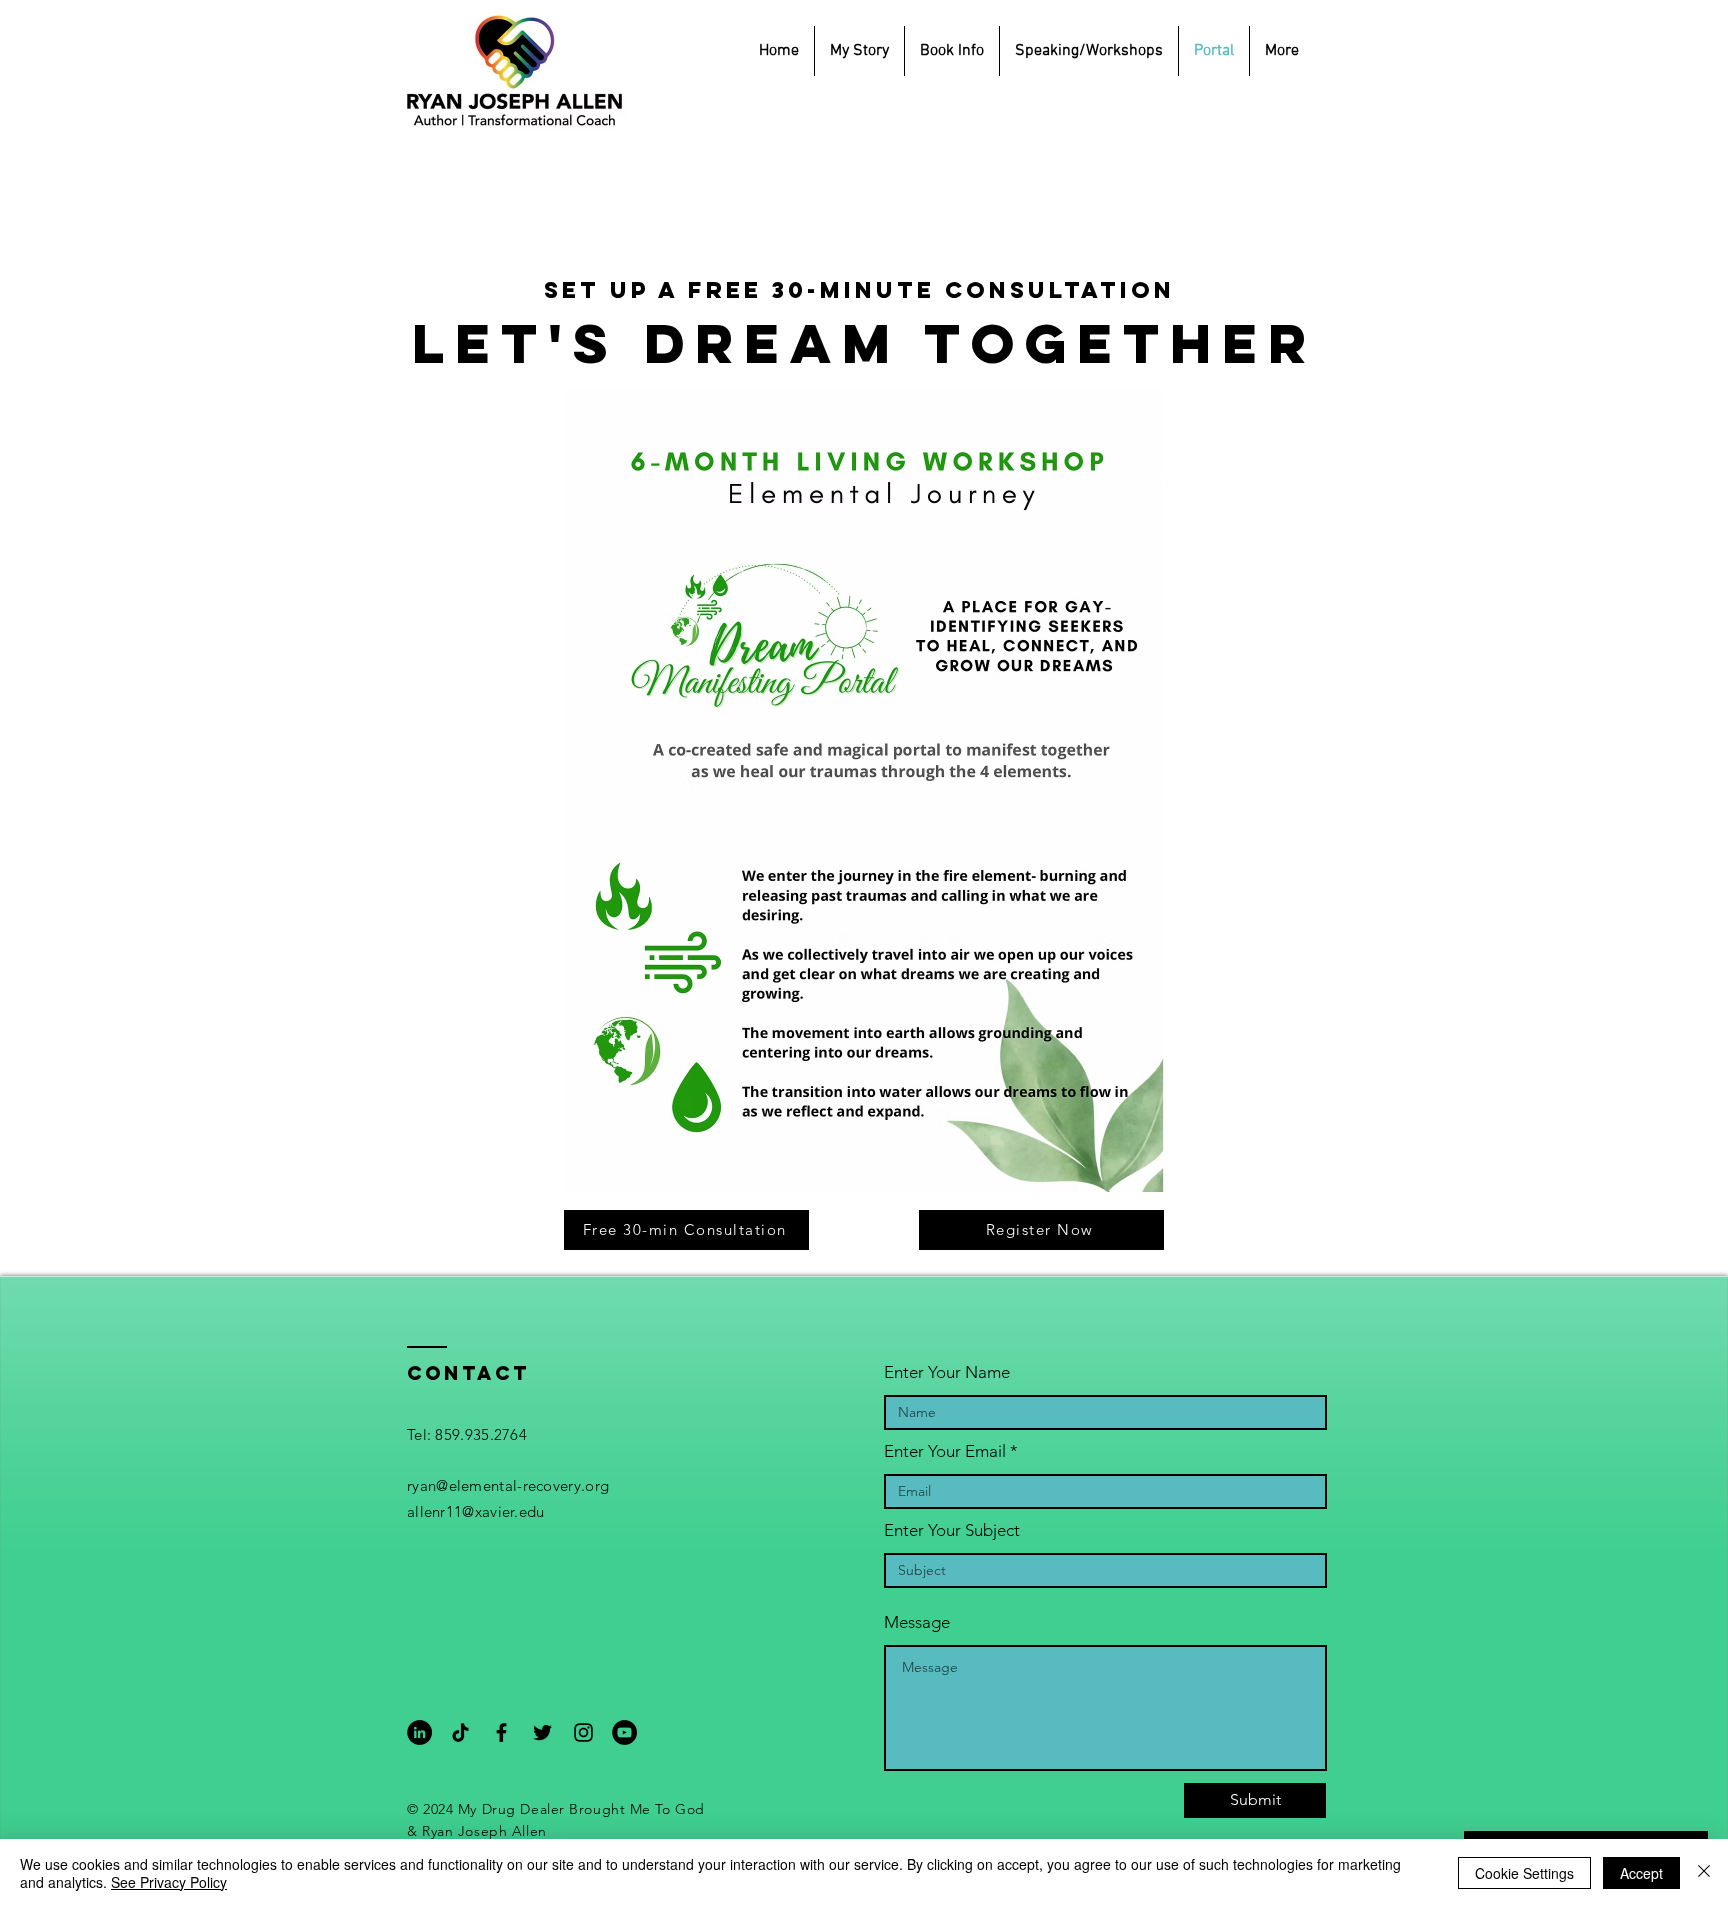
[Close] (1704, 1873)
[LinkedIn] (419, 1732)
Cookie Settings (1524, 1873)
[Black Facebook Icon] (501, 1732)
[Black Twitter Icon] (542, 1732)
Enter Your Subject (952, 1530)
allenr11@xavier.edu (476, 1511)
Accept (1641, 1873)
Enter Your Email (945, 1451)
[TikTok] (460, 1732)
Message (917, 1622)
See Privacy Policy (169, 1882)
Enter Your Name (947, 1372)
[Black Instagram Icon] (583, 1732)
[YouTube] (624, 1732)
